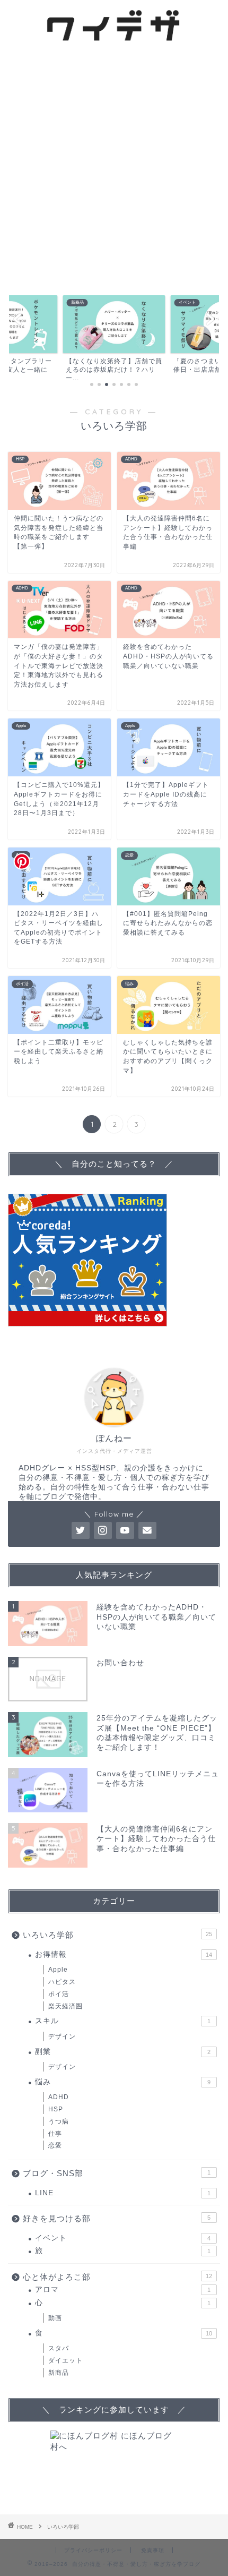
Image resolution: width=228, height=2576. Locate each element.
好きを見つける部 (117, 2218)
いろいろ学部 (117, 1935)
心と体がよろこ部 (117, 2277)
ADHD (59, 2097)
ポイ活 (59, 1994)
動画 (55, 2318)
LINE (123, 2193)
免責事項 (153, 2550)
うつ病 (59, 2121)
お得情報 (124, 1954)
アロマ (123, 2290)
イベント (123, 2238)
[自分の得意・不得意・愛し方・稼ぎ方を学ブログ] (114, 43)
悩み (123, 2082)
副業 (123, 2052)
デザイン (62, 2036)
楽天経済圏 (65, 2006)
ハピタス (62, 1982)
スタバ (59, 2348)
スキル (123, 2021)
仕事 (55, 2134)
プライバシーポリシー (93, 2550)
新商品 (59, 2373)
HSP (56, 2109)
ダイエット (65, 2360)
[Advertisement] (114, 168)
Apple (58, 1970)
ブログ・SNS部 (117, 2173)
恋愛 (55, 2145)
